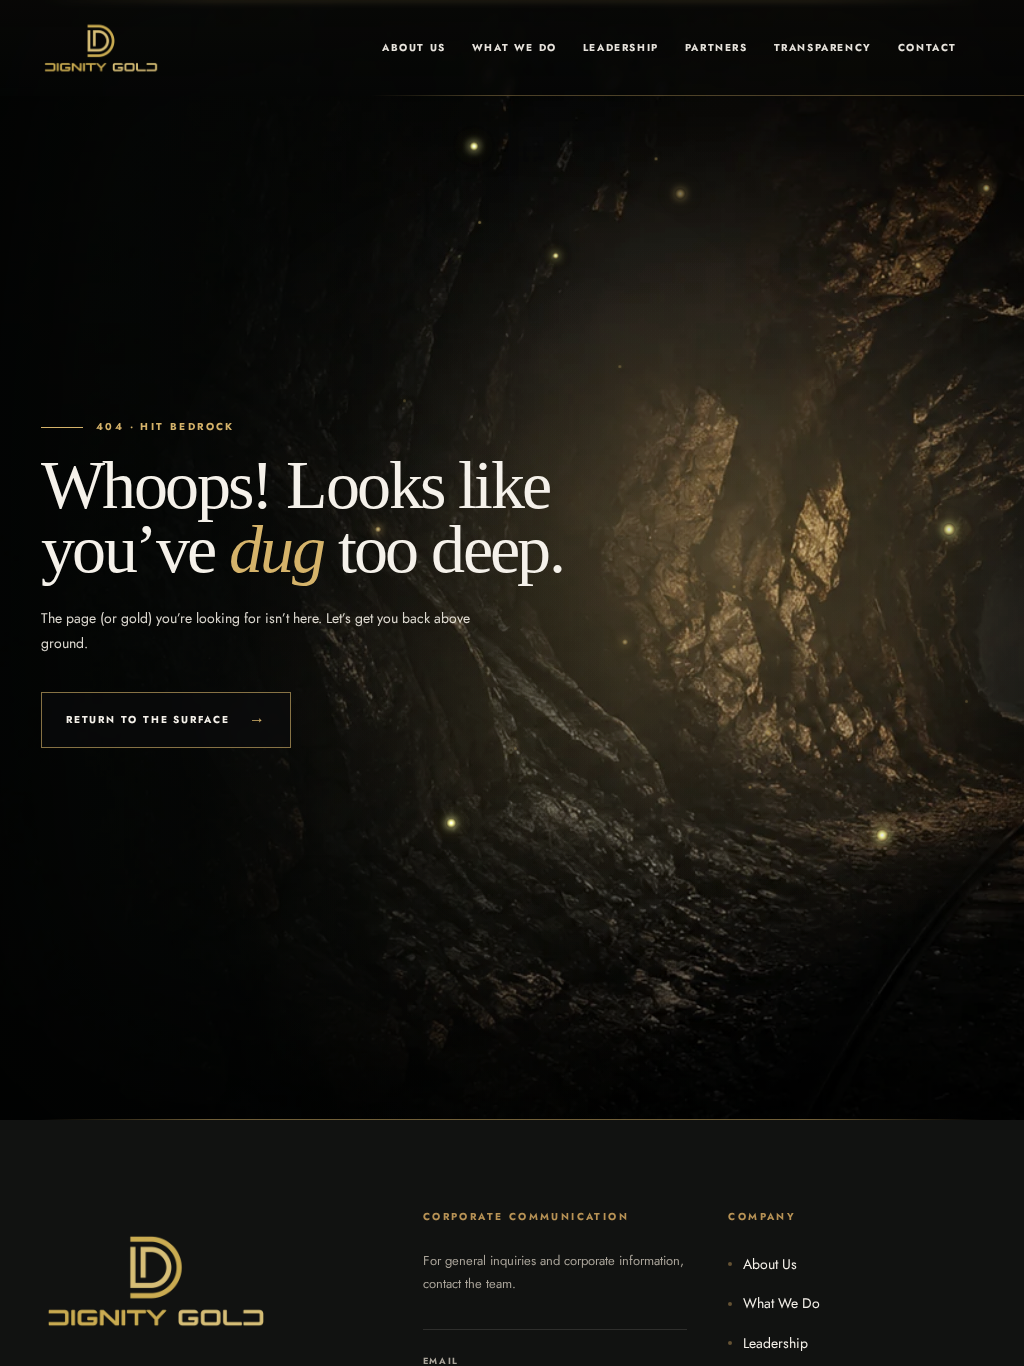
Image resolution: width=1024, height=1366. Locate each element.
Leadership (621, 47)
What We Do (514, 47)
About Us (414, 47)
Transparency (823, 47)
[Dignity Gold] (101, 48)
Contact (927, 47)
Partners (716, 47)
